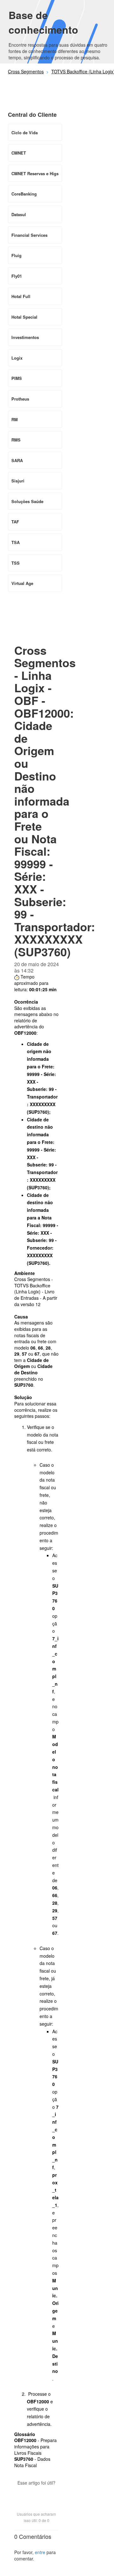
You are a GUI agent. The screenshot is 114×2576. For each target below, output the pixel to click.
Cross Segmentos (26, 71)
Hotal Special (24, 317)
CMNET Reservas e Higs (35, 173)
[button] (36, 2494)
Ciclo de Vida (25, 133)
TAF (15, 522)
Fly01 (17, 276)
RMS (16, 440)
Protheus (20, 399)
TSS (16, 563)
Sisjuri (18, 481)
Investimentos (25, 337)
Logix (17, 358)
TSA (16, 542)
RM (15, 419)
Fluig (16, 255)
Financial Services (29, 235)
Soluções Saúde (27, 501)
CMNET (19, 153)
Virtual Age (22, 583)
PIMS (17, 378)
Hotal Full (21, 296)
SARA (17, 460)
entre (40, 2552)
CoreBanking (24, 194)
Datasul (19, 214)
